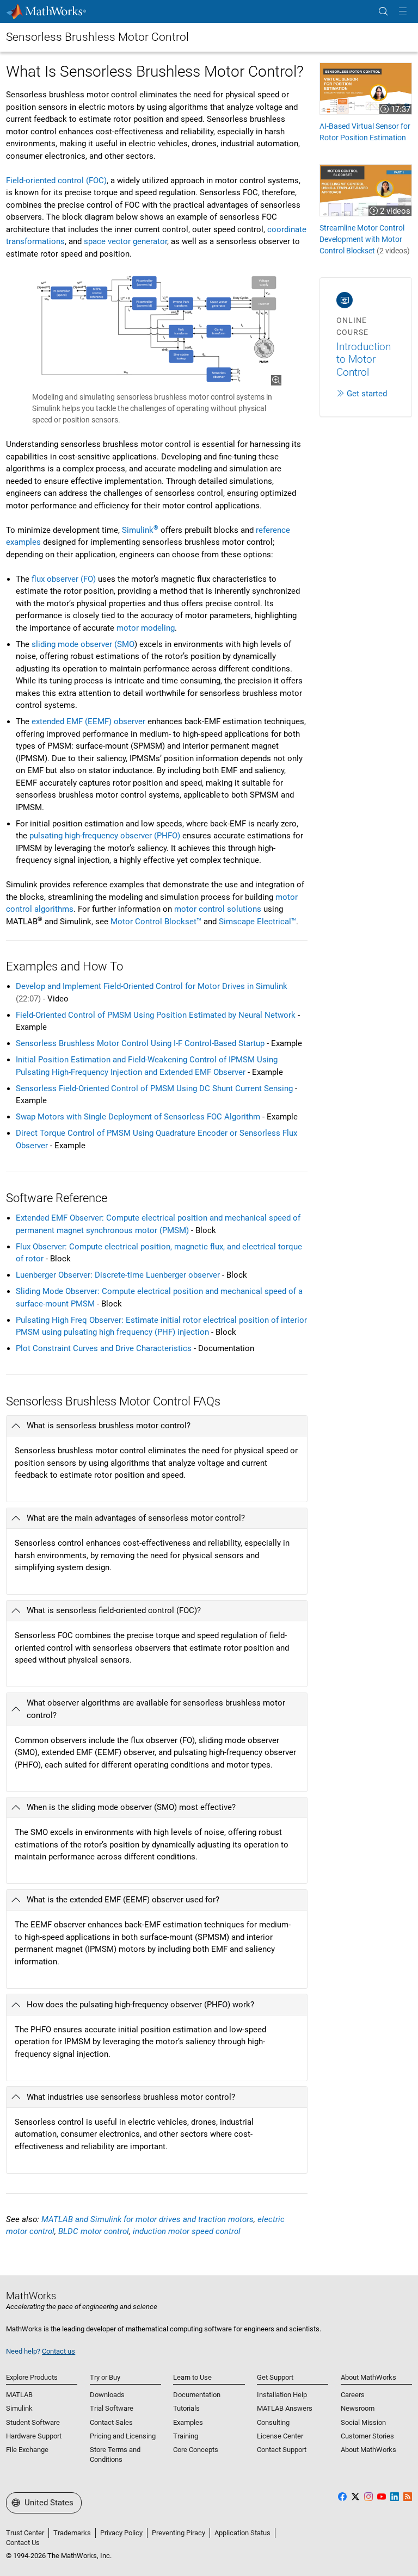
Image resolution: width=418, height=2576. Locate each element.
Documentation (197, 2395)
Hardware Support (34, 2436)
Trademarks (72, 2533)
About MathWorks (368, 2450)
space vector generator (125, 241)
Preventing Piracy (179, 2533)
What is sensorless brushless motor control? (109, 1426)
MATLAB (19, 2395)
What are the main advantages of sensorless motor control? (136, 1518)
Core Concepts (196, 2450)
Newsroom (358, 2408)
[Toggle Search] (383, 12)
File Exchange (27, 2450)
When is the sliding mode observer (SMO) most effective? (131, 1807)
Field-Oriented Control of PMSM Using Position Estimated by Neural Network (156, 1015)
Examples (188, 2422)
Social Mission (363, 2422)
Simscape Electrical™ (257, 922)
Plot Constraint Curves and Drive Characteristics (104, 1348)
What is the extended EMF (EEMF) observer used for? (123, 1900)
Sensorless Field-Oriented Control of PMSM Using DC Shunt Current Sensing (154, 1088)
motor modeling (146, 628)
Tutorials (186, 2408)
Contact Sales (111, 2422)
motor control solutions (218, 909)
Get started (367, 394)
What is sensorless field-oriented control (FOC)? (114, 1610)
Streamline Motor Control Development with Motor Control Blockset (365, 239)
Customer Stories (367, 2436)
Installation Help (282, 2395)
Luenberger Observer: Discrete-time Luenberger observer (118, 1275)
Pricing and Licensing (123, 2436)
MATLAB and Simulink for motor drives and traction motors (147, 2219)
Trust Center (25, 2533)
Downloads (107, 2395)
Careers (353, 2395)
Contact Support (282, 2450)
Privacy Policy (121, 2533)
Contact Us (23, 2543)
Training (186, 2436)
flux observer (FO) (64, 579)
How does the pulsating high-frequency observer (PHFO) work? (140, 2005)
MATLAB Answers (285, 2408)
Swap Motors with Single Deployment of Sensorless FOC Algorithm (138, 1117)
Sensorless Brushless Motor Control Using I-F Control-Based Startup (140, 1043)
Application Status (242, 2533)
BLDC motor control (94, 2231)
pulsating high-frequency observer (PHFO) (105, 836)
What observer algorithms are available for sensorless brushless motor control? (156, 1709)
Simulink (140, 530)
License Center (280, 2436)
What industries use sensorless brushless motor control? (131, 2097)
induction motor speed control (187, 2231)
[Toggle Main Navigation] (403, 12)
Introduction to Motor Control (364, 359)
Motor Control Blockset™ (156, 922)
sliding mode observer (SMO (83, 644)
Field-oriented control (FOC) (56, 181)
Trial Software (112, 2408)
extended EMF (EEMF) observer (88, 721)
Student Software (33, 2422)
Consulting (273, 2422)
